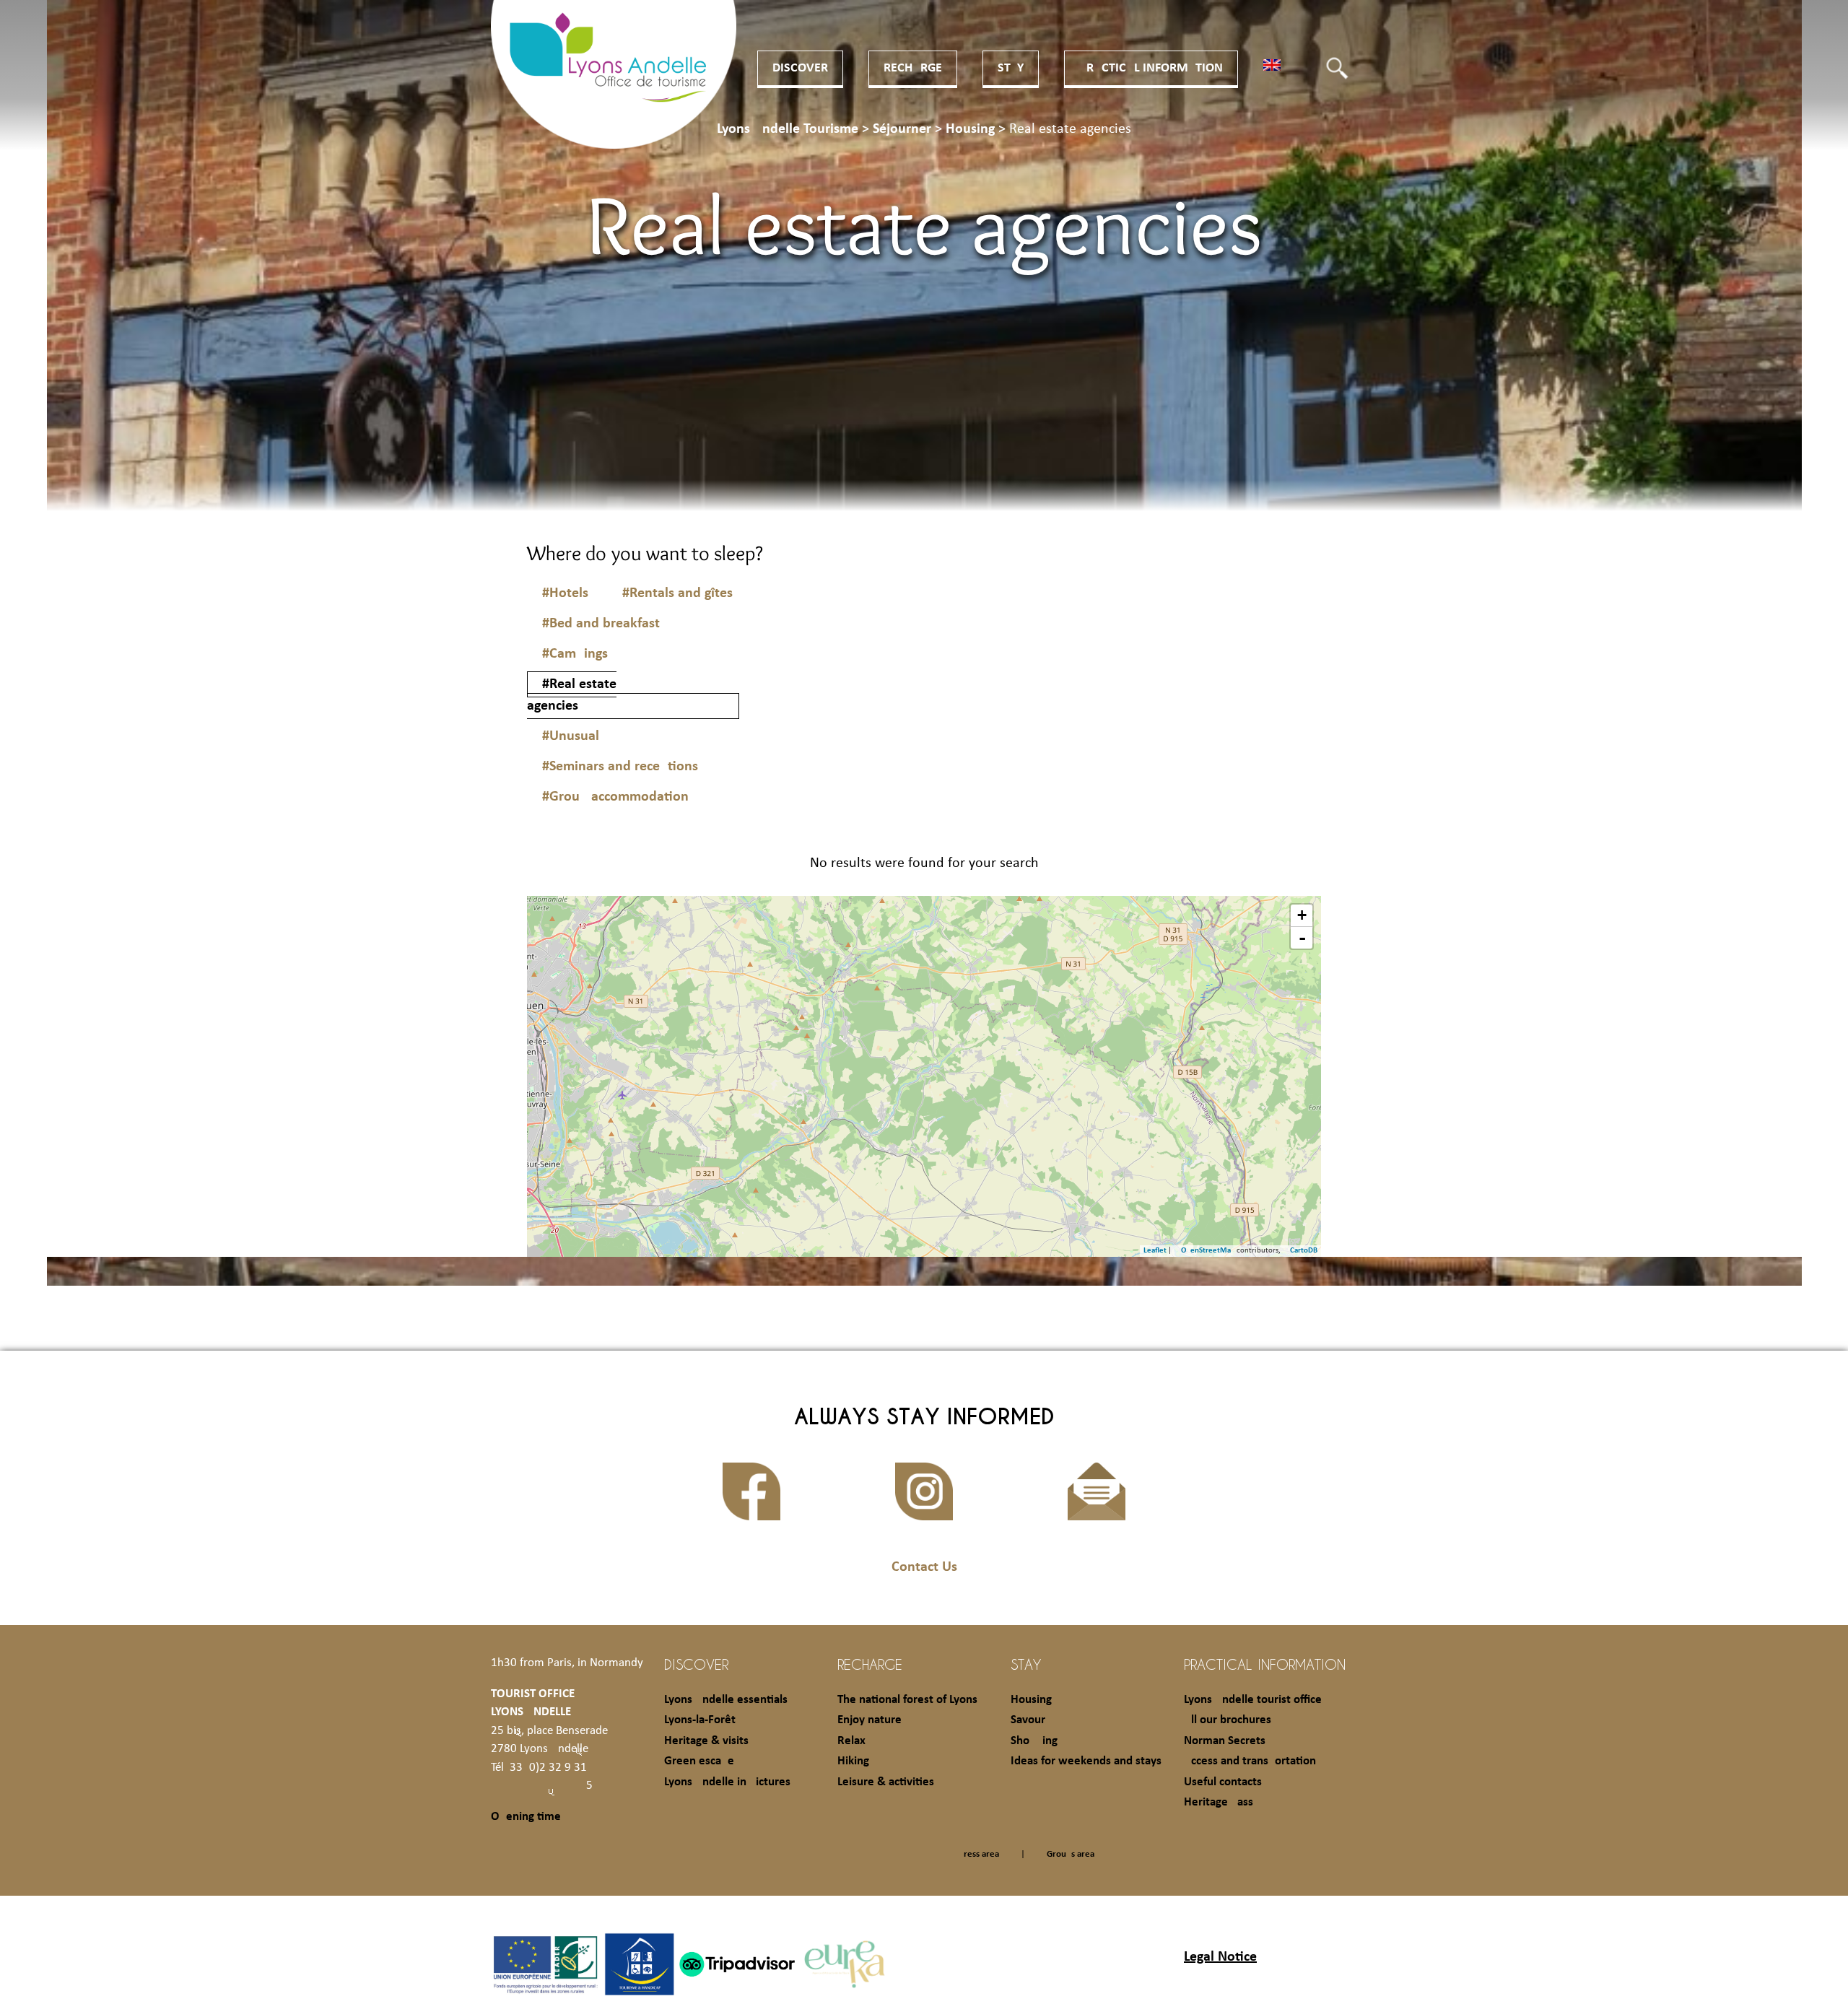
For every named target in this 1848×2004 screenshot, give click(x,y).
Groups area (1071, 1854)
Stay (1011, 68)
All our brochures (1228, 1720)
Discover (800, 68)
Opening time (526, 1817)
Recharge (913, 68)
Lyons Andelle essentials (726, 1700)
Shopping (1034, 1741)
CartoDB (1304, 1251)
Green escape (699, 1761)
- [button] (1302, 938)
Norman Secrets (1225, 1741)
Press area (979, 1854)
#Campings (575, 654)
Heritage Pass (1219, 1802)
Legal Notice (1220, 1957)
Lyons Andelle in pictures (727, 1782)
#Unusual (571, 736)
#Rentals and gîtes (677, 593)
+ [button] (1302, 915)
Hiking (853, 1761)
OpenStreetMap (1208, 1251)
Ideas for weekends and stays (1086, 1761)
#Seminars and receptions (620, 767)
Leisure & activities (886, 1782)
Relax (851, 1741)
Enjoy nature (869, 1720)
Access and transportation (1250, 1761)
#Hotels (565, 593)
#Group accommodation (615, 797)
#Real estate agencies (572, 695)
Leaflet (1155, 1251)
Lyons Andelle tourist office (1253, 1700)
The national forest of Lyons (907, 1700)
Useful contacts (1223, 1782)
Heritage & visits (706, 1741)
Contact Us (924, 1567)
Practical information (1151, 68)
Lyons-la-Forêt (700, 1720)
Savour (1028, 1720)
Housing (1031, 1700)
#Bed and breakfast (601, 624)
